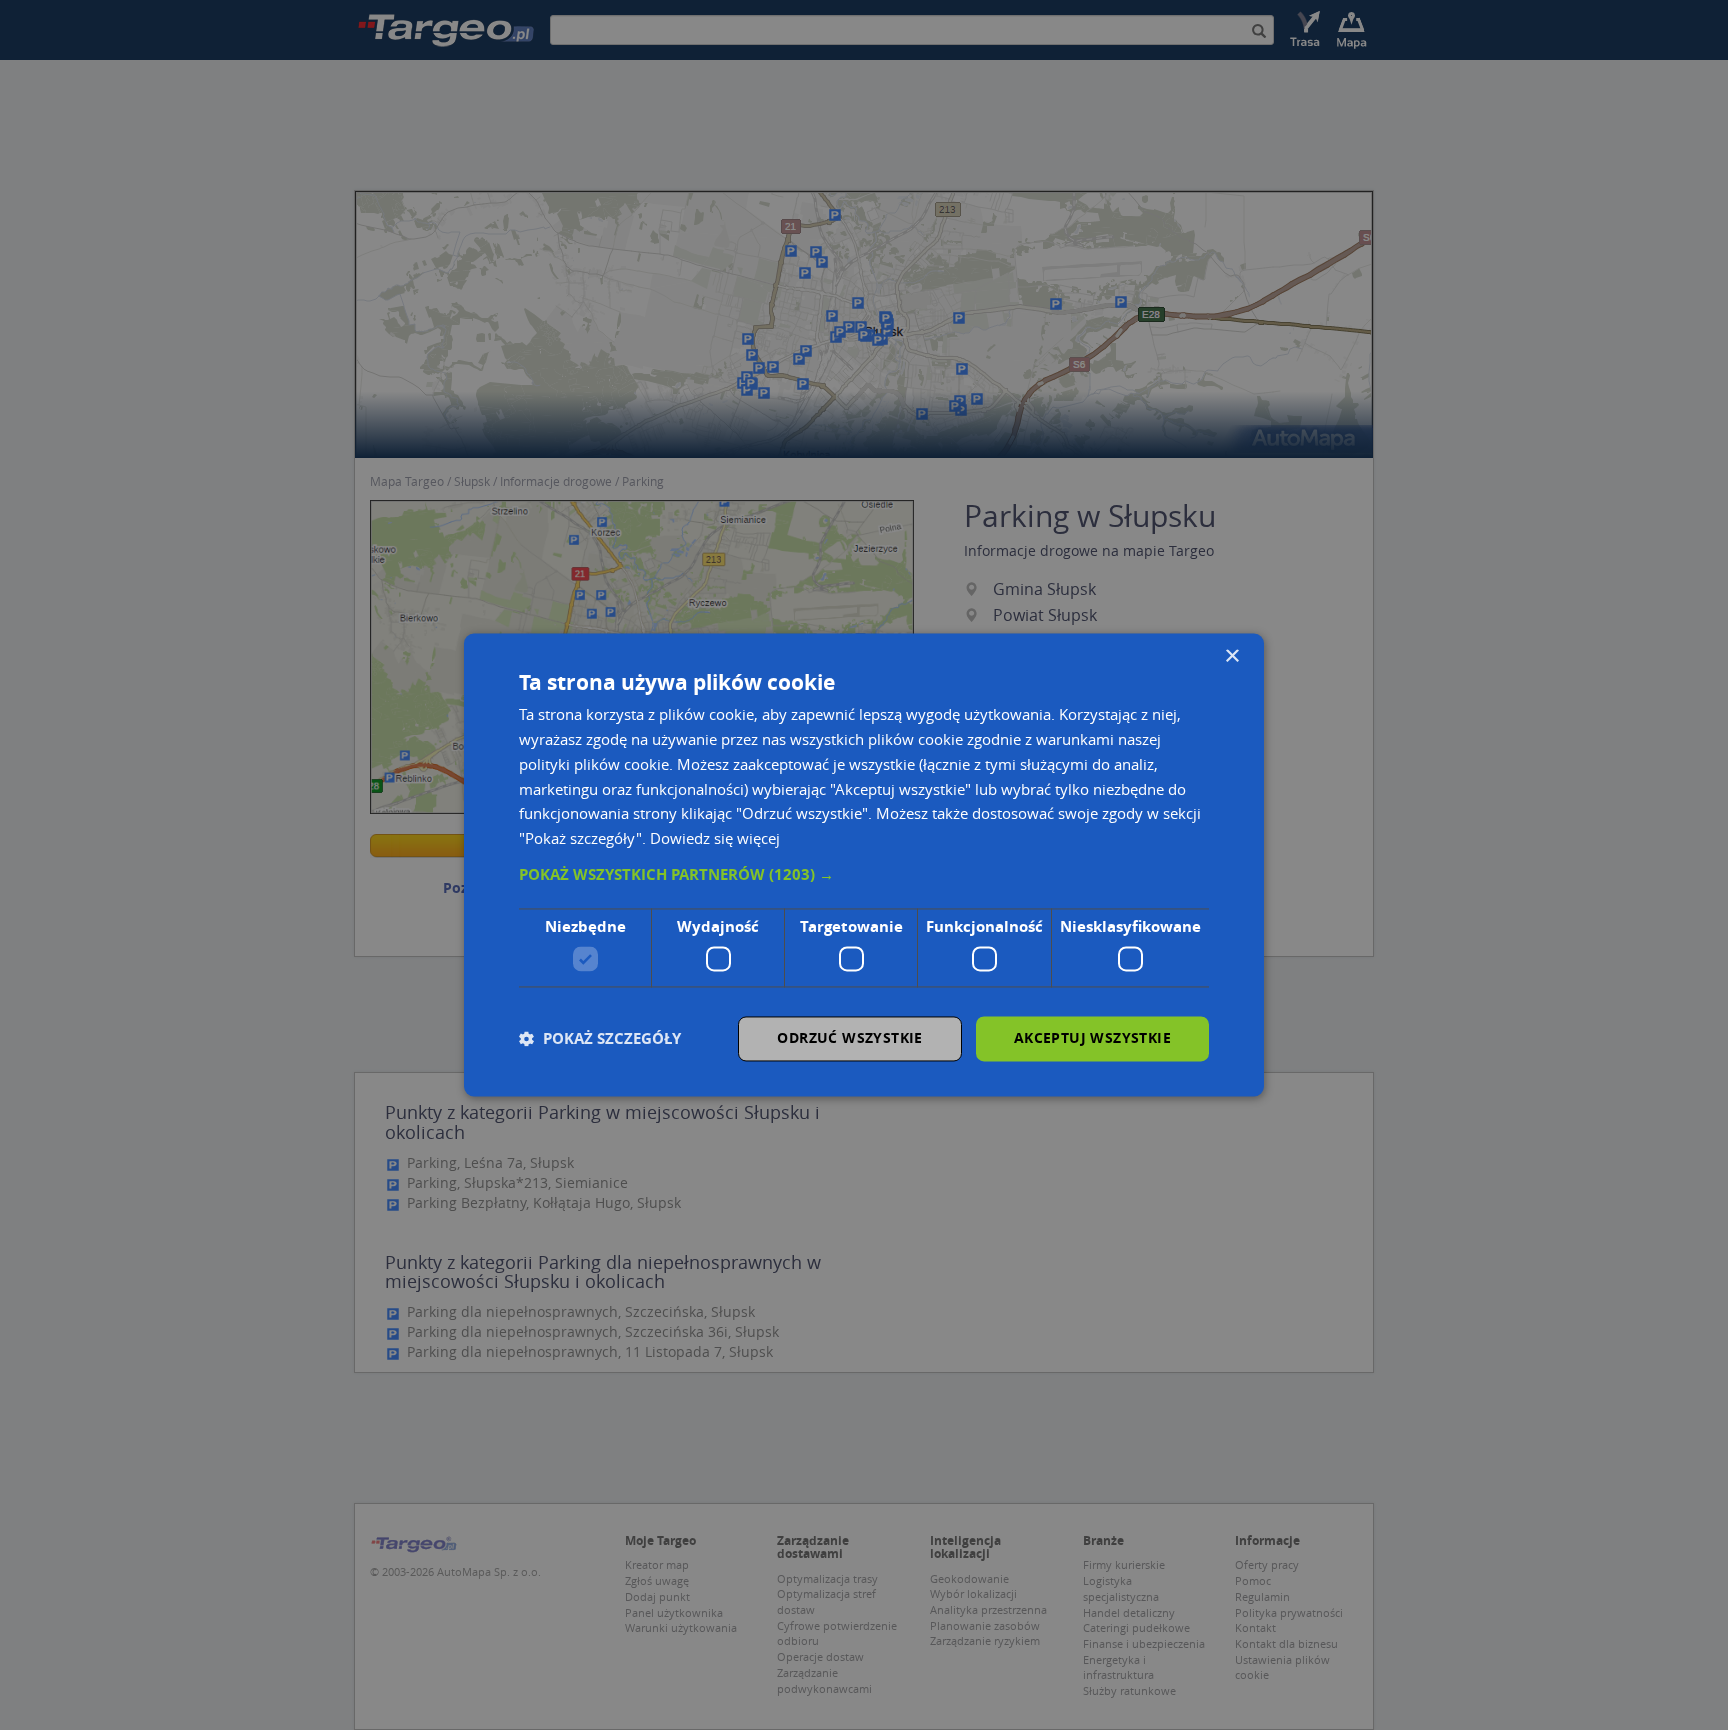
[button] (864, 875)
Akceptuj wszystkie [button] (1092, 1038)
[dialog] (864, 864)
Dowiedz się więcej (715, 839)
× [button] (1231, 656)
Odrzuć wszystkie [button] (849, 1038)
